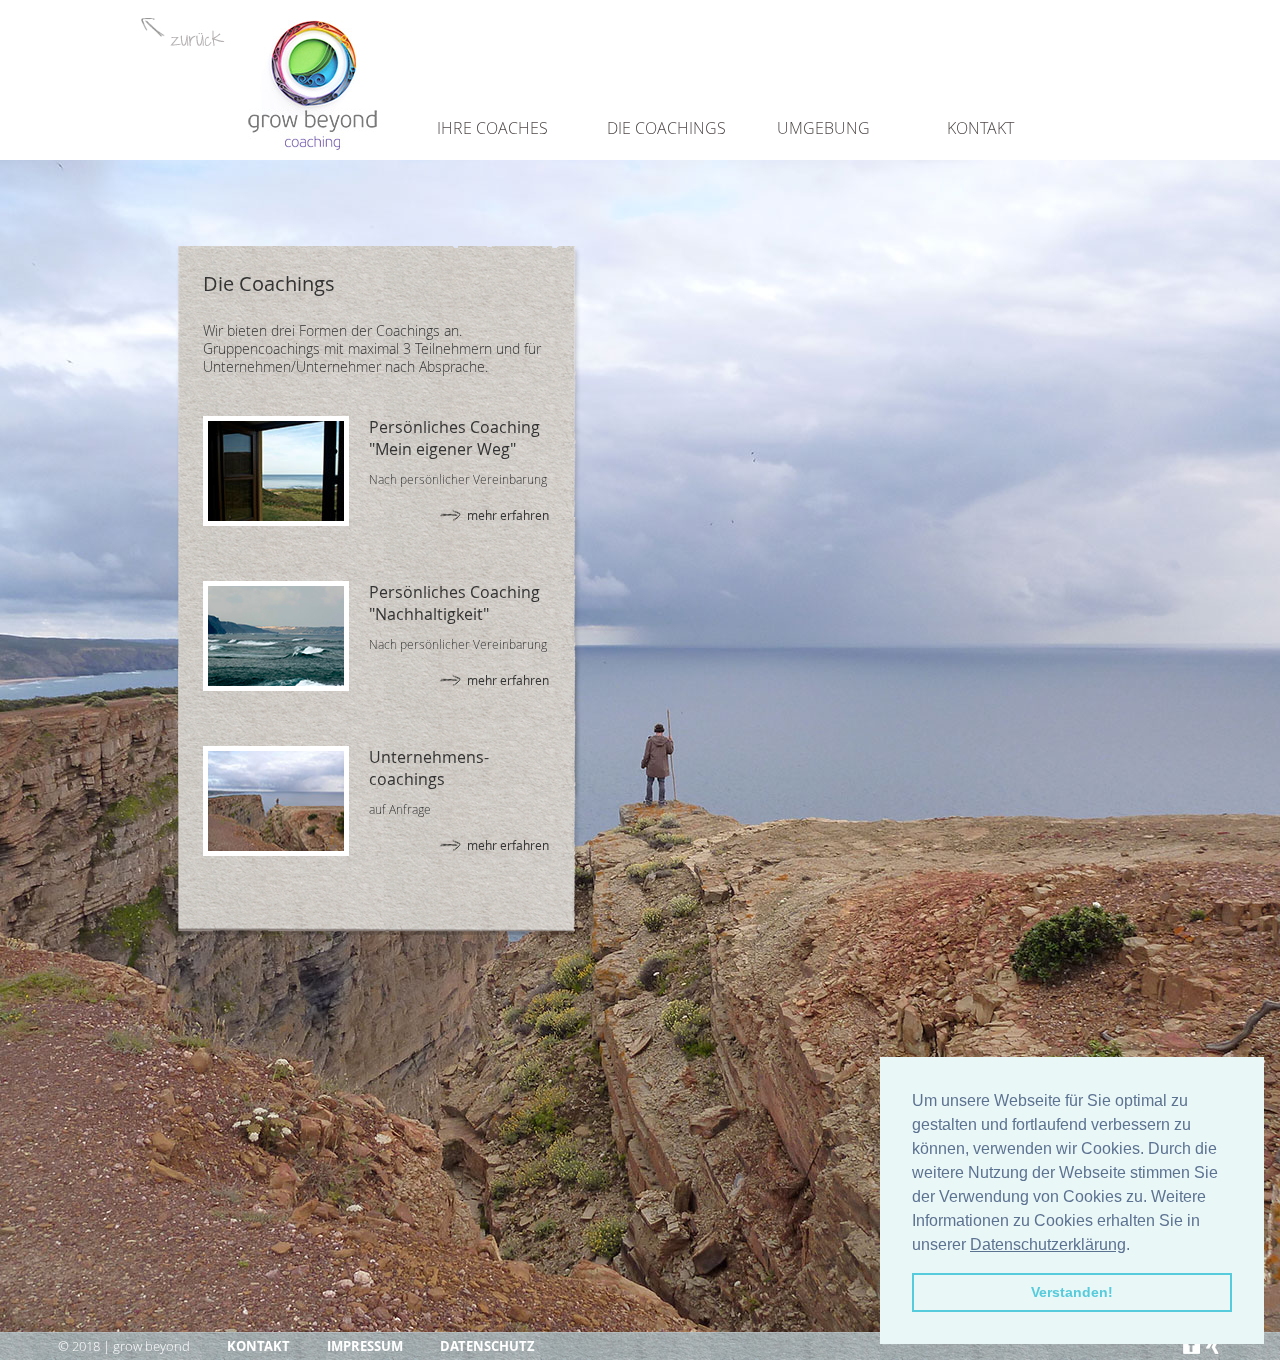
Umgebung (823, 128)
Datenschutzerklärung (1048, 1244)
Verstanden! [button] (1072, 1292)
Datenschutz (487, 1346)
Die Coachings (666, 128)
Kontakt (980, 128)
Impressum (365, 1346)
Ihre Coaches (492, 128)
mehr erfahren (508, 515)
